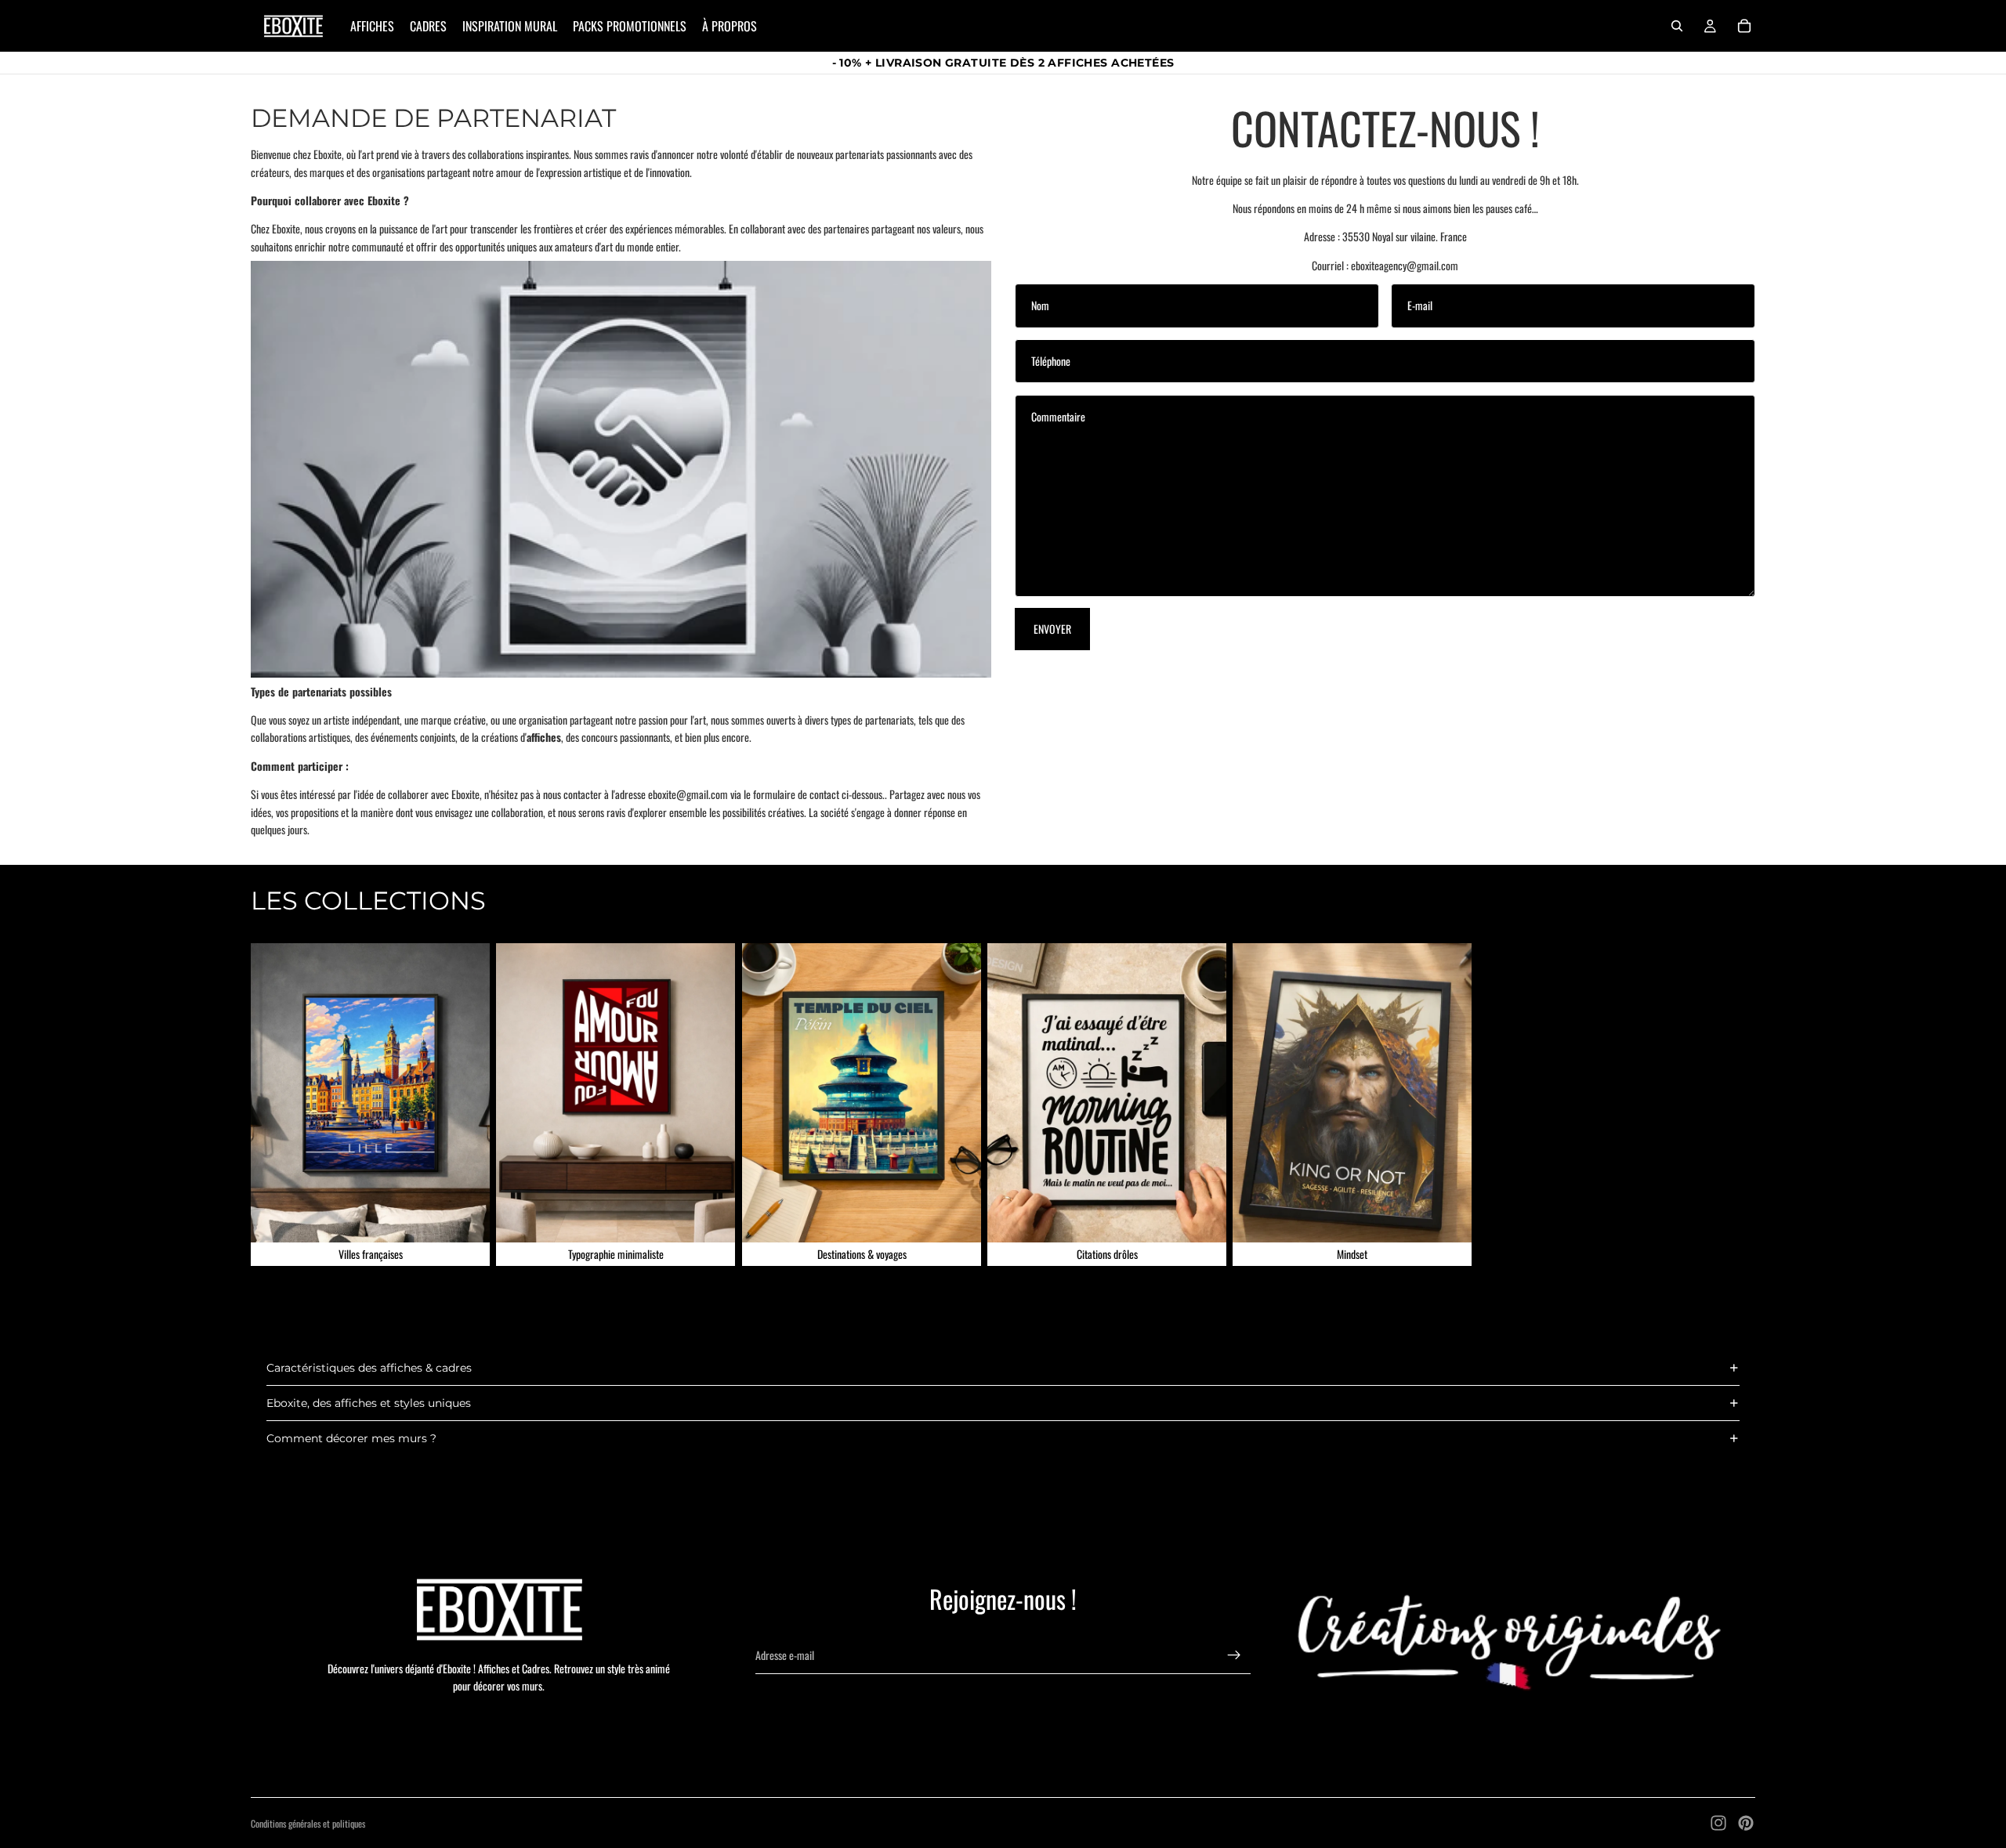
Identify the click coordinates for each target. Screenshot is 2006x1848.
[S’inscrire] (1234, 1655)
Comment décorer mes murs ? (351, 1438)
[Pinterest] (1746, 1823)
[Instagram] (1718, 1823)
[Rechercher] (1677, 26)
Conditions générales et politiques (308, 1823)
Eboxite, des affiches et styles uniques (369, 1403)
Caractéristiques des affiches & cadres (369, 1368)
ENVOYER (1052, 629)
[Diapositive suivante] (1738, 1105)
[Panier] (1744, 26)
